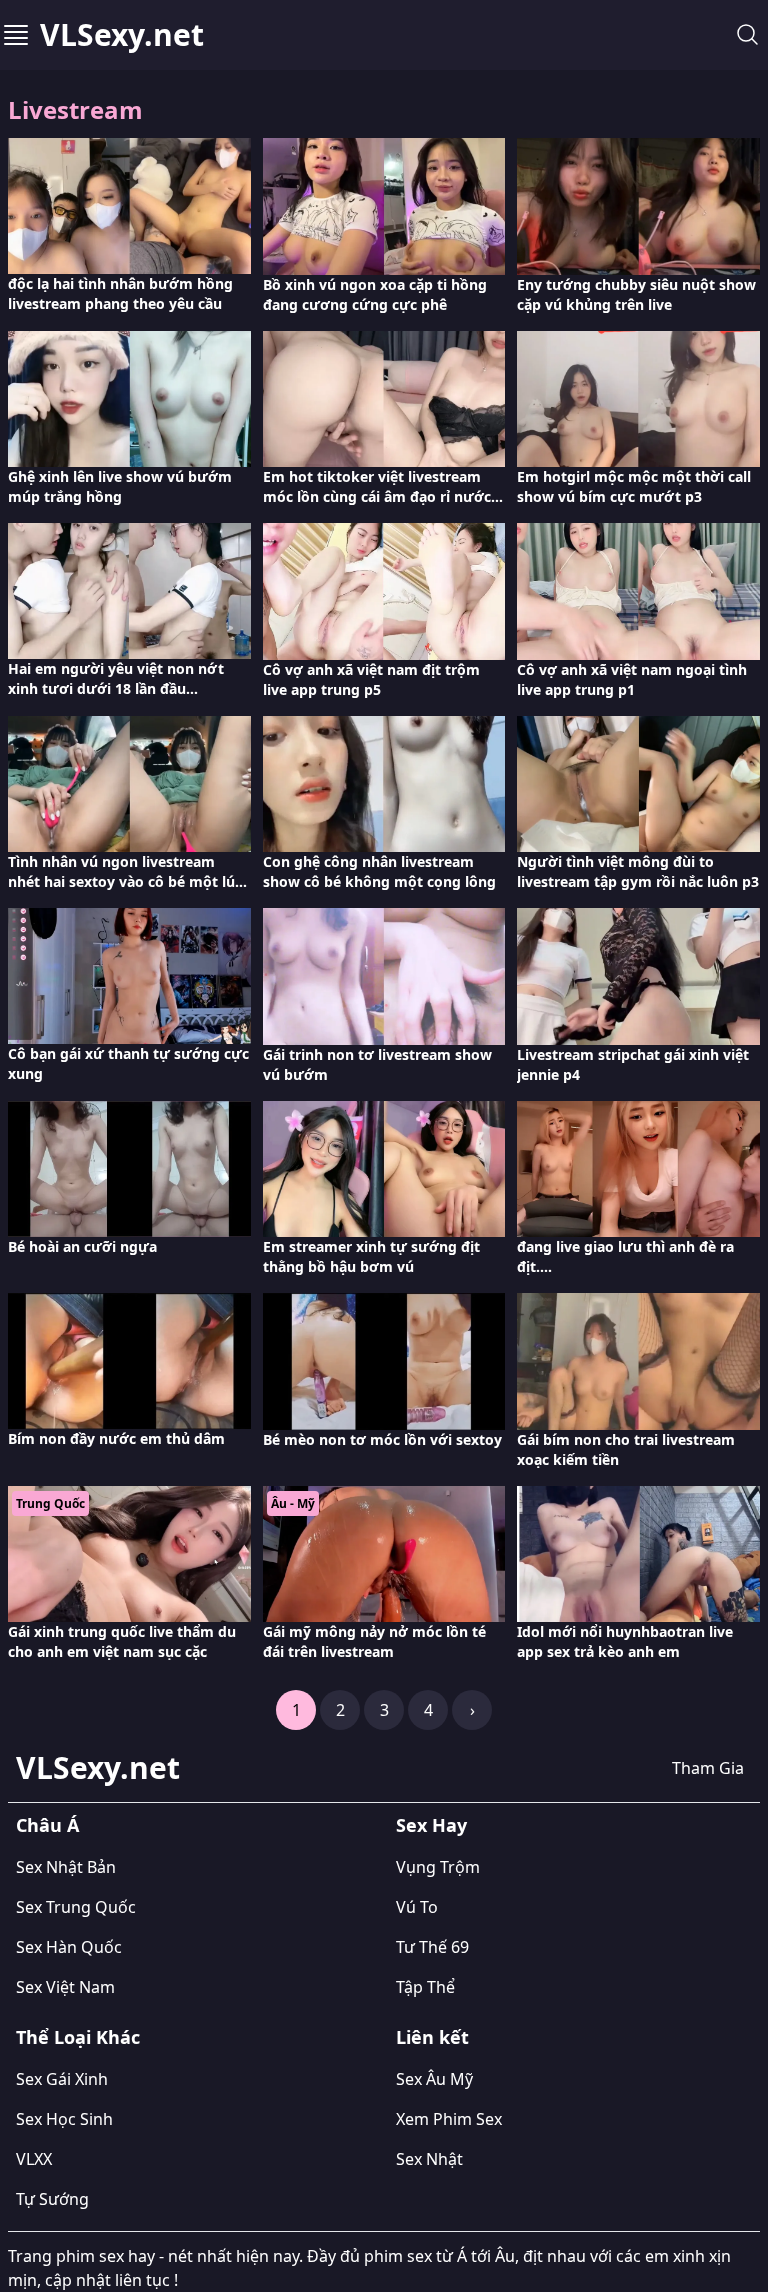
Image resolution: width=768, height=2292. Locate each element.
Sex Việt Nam (65, 1987)
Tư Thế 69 (432, 1947)
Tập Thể (425, 1987)
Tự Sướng (52, 2199)
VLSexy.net (122, 35)
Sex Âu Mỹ (434, 2079)
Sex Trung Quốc (76, 1907)
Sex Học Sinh (64, 2119)
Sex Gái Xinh (62, 2079)
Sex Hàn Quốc (69, 1947)
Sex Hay (431, 1825)
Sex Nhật (429, 2159)
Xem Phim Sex (449, 2119)
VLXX (34, 2159)
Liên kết (432, 2037)
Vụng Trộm (438, 1867)
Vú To (417, 1907)
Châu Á (47, 1825)
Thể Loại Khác (78, 2037)
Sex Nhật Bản (66, 1867)
